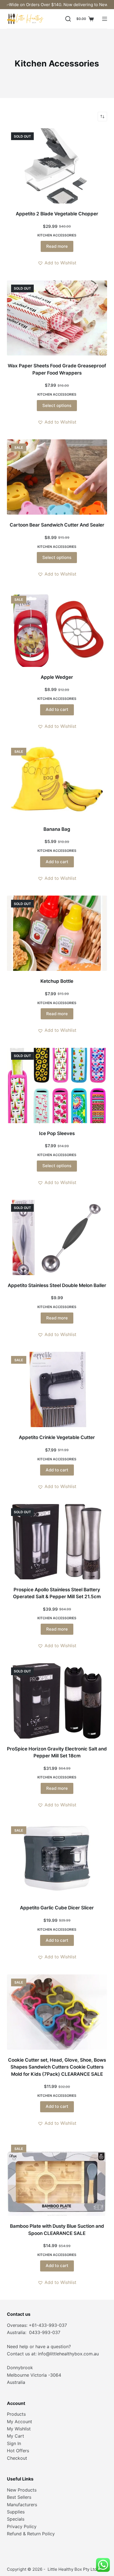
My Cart (15, 2436)
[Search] (68, 19)
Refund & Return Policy (31, 2534)
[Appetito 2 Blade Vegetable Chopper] (57, 166)
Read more (57, 246)
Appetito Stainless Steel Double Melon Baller (57, 1285)
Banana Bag (57, 829)
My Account (20, 2422)
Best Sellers (19, 2497)
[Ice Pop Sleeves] (57, 1085)
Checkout (17, 2458)
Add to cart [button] (57, 709)
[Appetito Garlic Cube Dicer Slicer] (57, 1860)
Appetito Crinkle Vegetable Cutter (57, 1437)
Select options (57, 405)
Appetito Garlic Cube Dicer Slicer (57, 1908)
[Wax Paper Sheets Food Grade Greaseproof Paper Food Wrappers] (57, 318)
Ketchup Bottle (57, 981)
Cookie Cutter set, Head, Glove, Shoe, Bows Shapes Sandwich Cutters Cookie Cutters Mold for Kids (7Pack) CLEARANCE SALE (57, 2067)
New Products (22, 2490)
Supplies (16, 2512)
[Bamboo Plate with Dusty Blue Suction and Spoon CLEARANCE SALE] (57, 2178)
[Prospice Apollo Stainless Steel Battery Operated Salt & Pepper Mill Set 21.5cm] (57, 1542)
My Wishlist (19, 2429)
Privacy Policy (22, 2526)
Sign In (14, 2443)
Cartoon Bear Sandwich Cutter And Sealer (57, 525)
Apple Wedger (57, 677)
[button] (57, 263)
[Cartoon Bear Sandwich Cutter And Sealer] (57, 477)
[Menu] (105, 19)
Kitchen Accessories (57, 235)
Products (16, 2414)
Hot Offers (18, 2451)
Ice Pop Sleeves (57, 1133)
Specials (16, 2519)
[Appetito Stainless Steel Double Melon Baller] (57, 1237)
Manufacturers (22, 2505)
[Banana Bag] (57, 781)
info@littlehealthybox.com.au (68, 2354)
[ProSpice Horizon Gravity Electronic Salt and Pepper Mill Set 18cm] (57, 1701)
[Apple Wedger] (57, 629)
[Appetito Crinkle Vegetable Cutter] (57, 1389)
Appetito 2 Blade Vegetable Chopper (57, 214)
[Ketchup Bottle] (57, 933)
